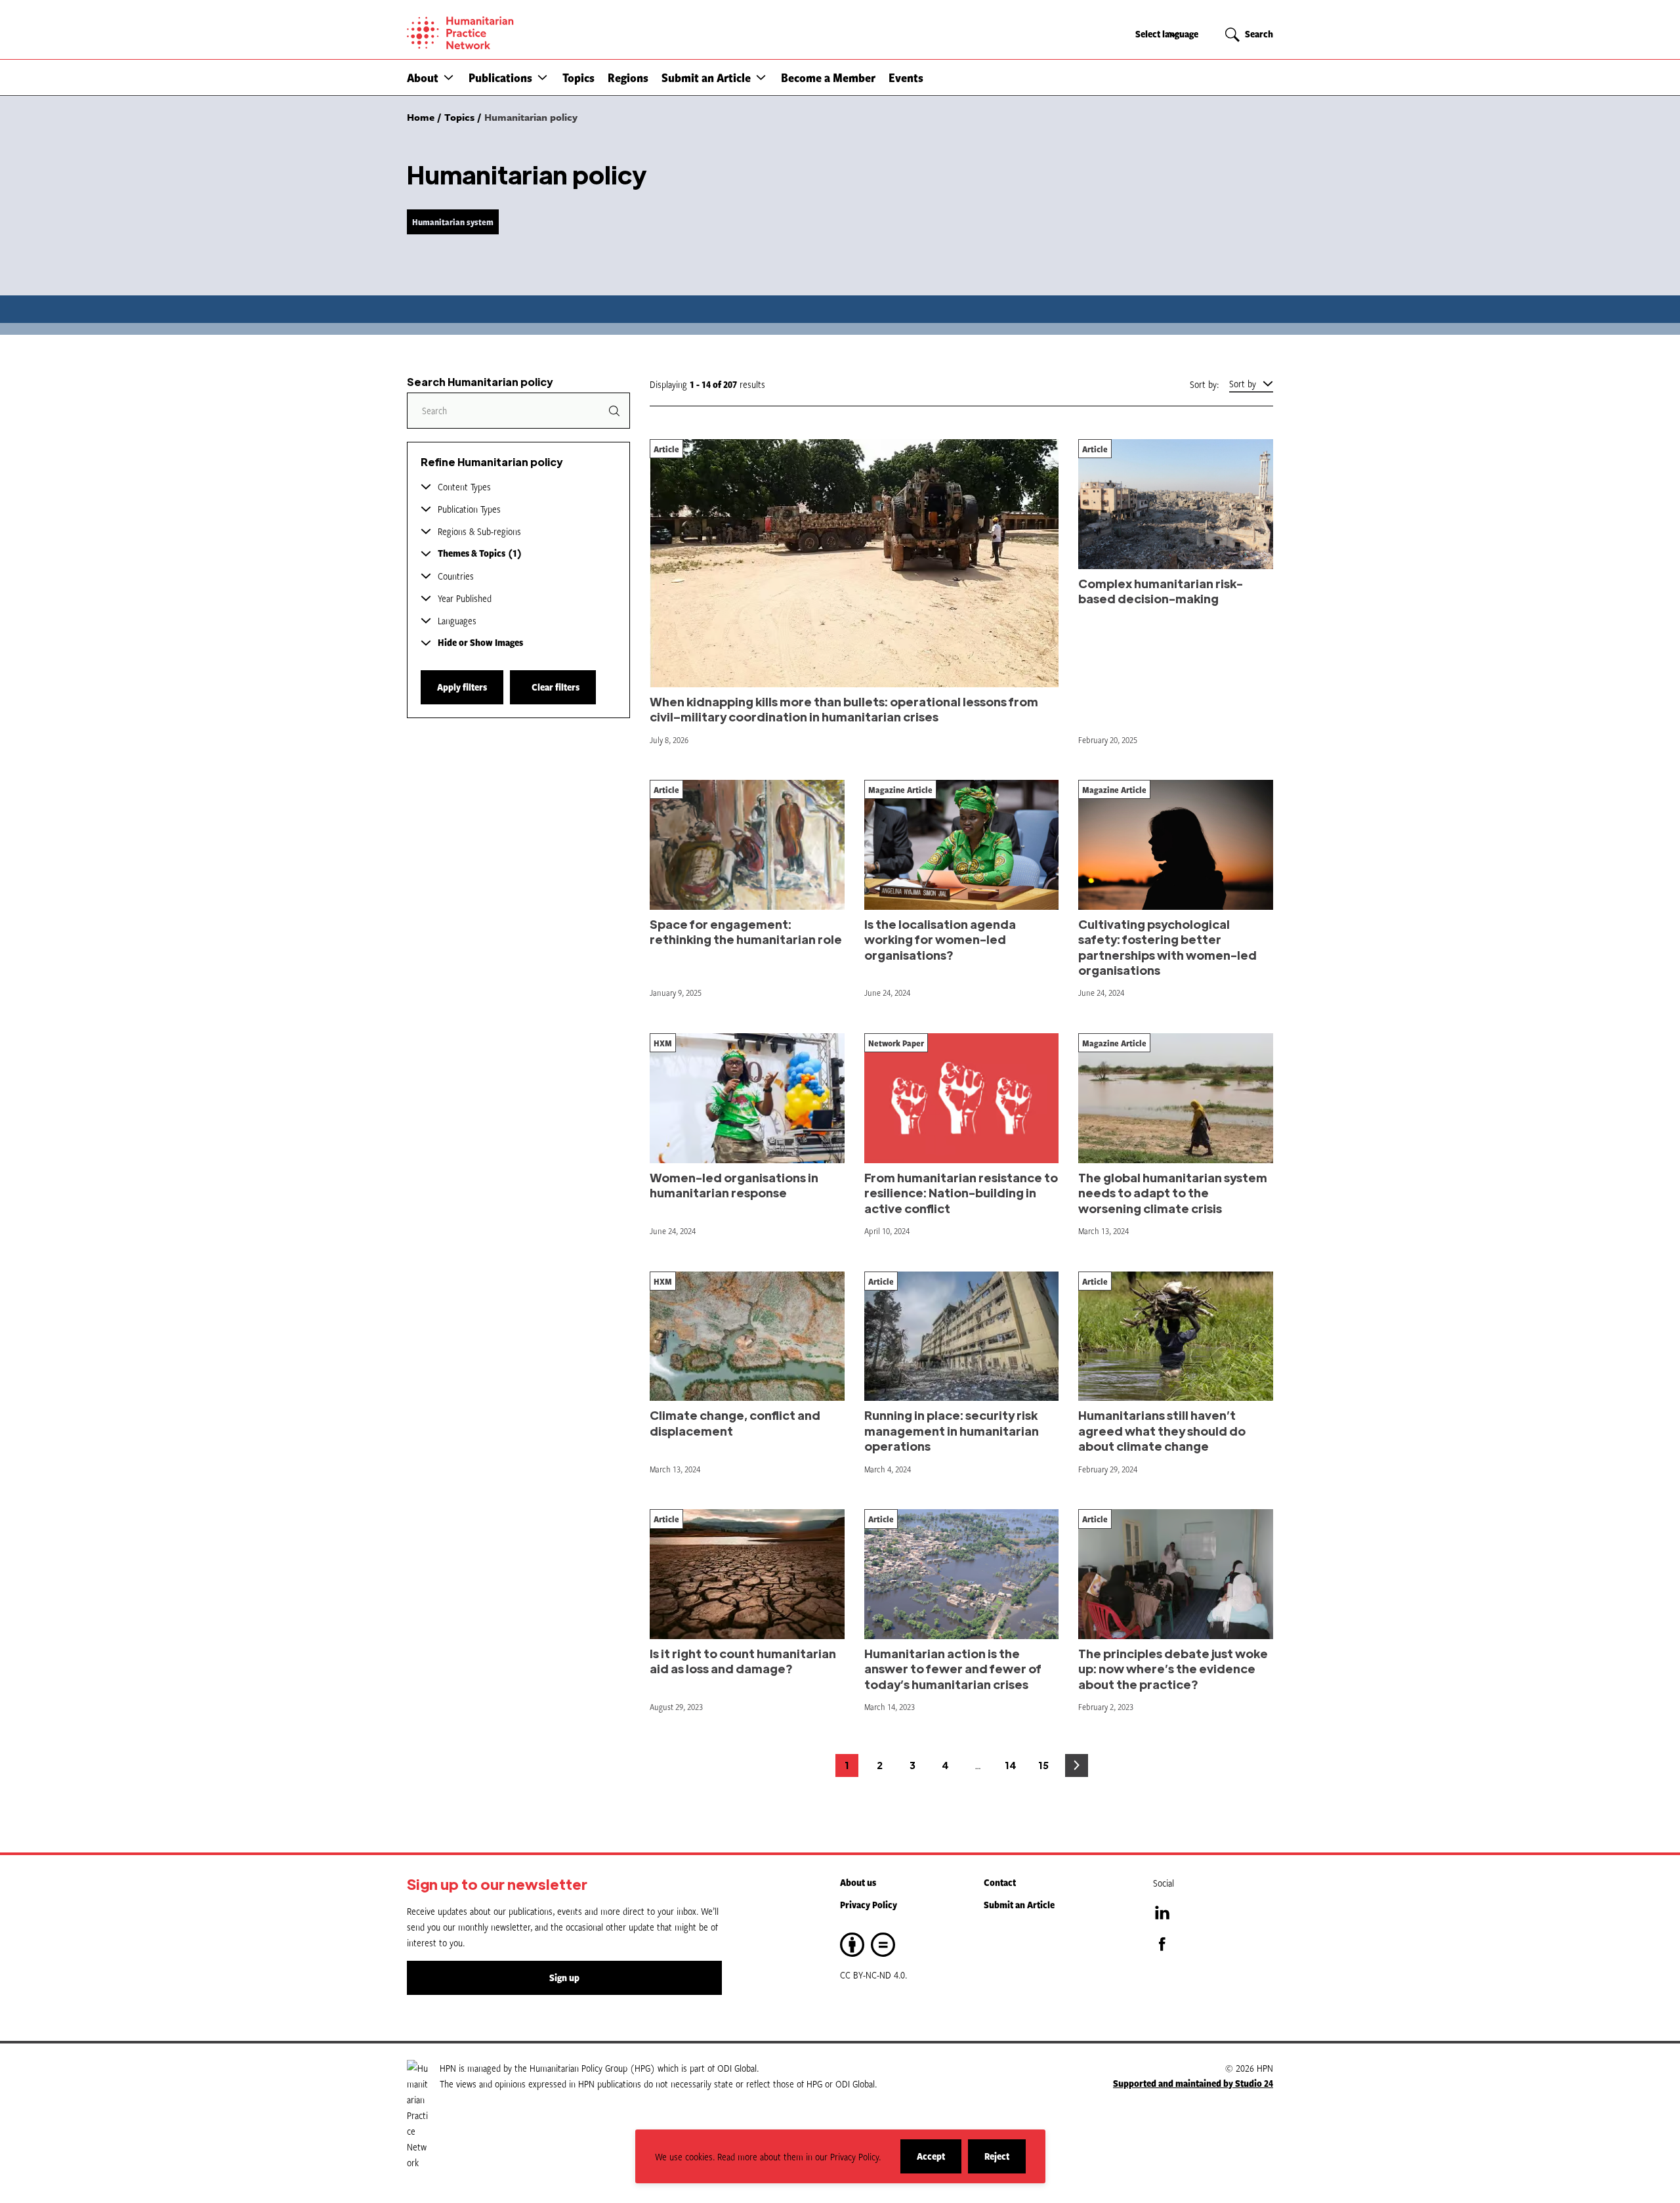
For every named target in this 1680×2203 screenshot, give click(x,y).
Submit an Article (706, 77)
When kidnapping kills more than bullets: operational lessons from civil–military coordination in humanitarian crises (844, 709)
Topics (578, 77)
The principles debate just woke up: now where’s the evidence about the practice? (1173, 1669)
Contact (1000, 1882)
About (423, 77)
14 (1014, 1768)
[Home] (505, 33)
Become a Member (828, 77)
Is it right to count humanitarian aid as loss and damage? (743, 1661)
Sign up (564, 1978)
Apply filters (462, 687)
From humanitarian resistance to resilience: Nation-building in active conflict (961, 1193)
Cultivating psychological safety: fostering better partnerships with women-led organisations (1167, 947)
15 (1047, 1768)
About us (858, 1882)
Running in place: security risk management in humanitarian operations (952, 1430)
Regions (628, 77)
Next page (1077, 1765)
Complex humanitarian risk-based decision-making (1161, 591)
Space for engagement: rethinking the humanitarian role (746, 931)
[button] (449, 77)
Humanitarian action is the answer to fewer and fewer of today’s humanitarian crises (953, 1669)
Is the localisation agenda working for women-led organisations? (940, 939)
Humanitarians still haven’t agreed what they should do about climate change (1162, 1430)
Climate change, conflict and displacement (735, 1422)
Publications (500, 77)
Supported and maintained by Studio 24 (1193, 2083)
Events (906, 77)
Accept (939, 2161)
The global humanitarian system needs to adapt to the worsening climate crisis (1173, 1193)
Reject (1005, 2161)
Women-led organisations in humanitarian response (734, 1185)
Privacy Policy (869, 1905)
